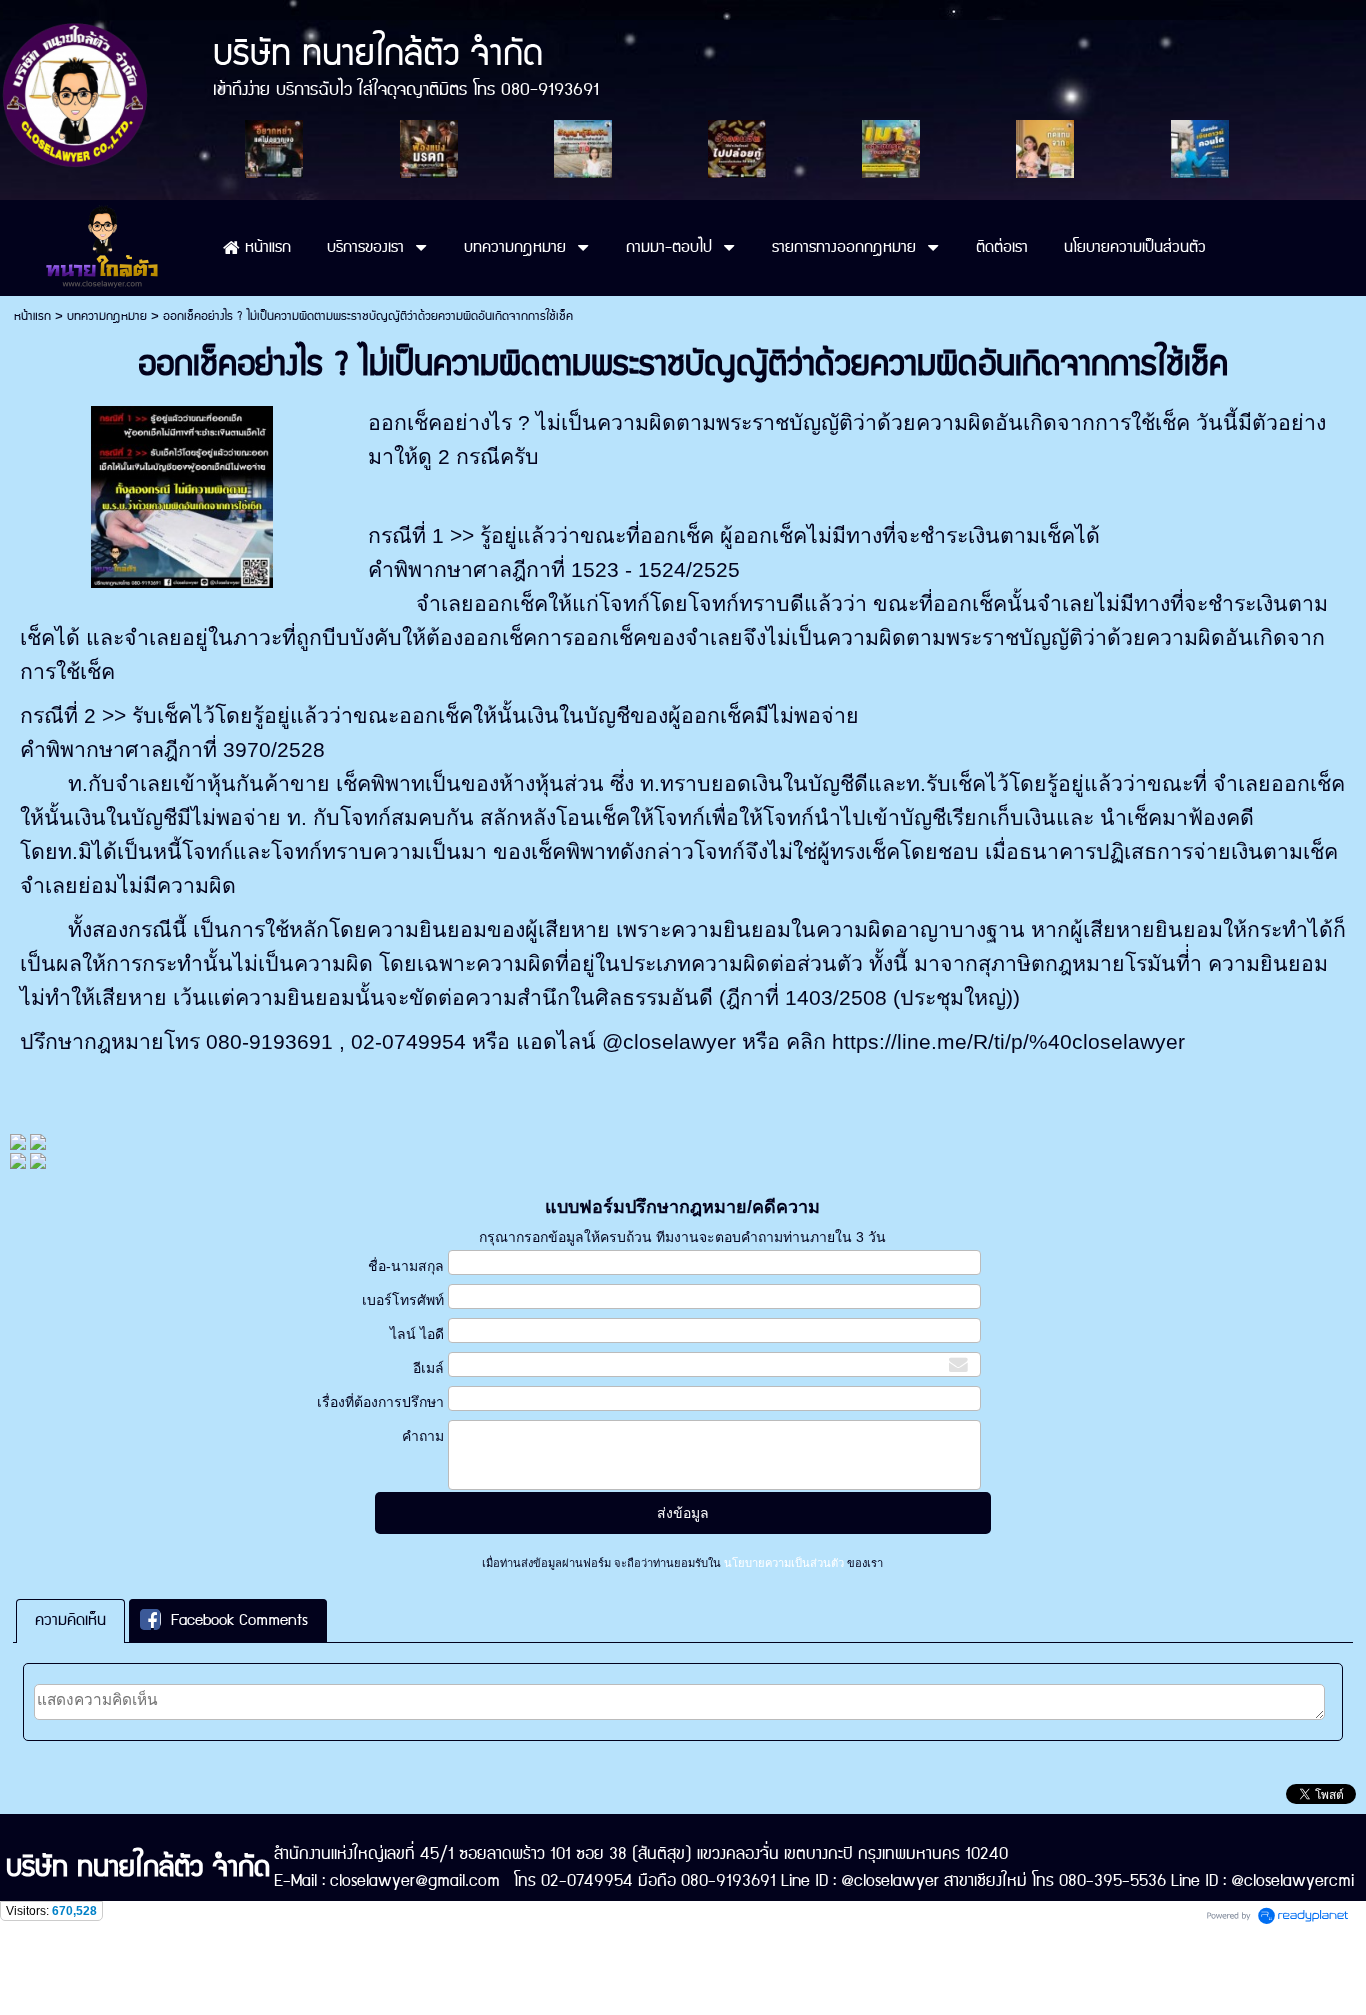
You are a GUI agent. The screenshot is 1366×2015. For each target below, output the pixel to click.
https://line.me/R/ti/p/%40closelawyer (1008, 1042)
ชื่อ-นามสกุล (405, 1266)
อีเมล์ (428, 1368)
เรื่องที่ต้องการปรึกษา (380, 1402)
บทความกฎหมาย (107, 316)
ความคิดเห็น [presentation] (70, 1620)
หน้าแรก (32, 316)
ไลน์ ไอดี (416, 1334)
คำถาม (422, 1436)
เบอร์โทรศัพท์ (402, 1300)
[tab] (70, 1620)
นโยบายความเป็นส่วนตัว (784, 1563)
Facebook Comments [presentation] (239, 1620)
